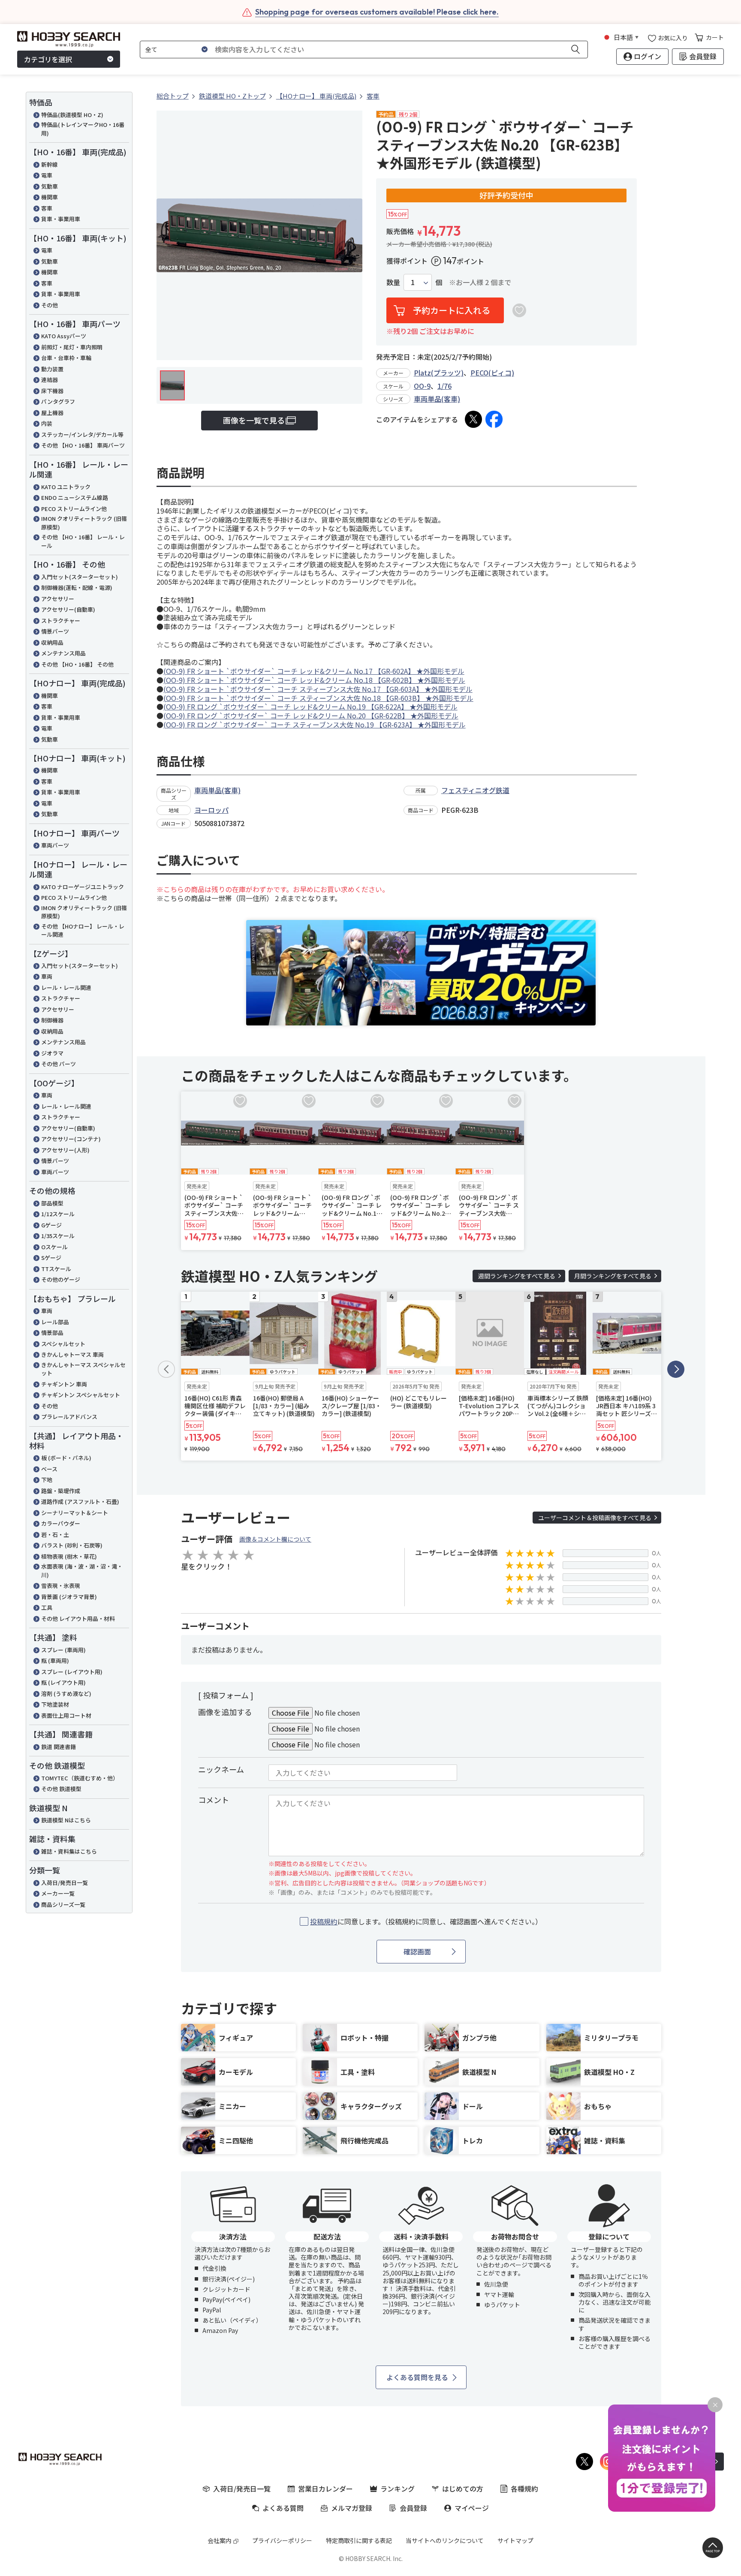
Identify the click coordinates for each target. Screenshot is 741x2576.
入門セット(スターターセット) (80, 577)
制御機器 (52, 1020)
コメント (214, 1800)
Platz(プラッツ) (439, 373)
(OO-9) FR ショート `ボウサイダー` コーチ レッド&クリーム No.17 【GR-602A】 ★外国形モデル (314, 671)
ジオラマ (52, 1053)
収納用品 (52, 642)
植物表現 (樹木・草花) (69, 1556)
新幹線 (50, 164)
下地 (47, 1480)
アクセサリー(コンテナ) (71, 1139)
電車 (47, 175)
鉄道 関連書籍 (59, 1747)
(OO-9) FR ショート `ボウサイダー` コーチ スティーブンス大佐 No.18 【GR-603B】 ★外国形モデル (318, 698)
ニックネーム (221, 1769)
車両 (47, 976)
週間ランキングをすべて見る (517, 1276)
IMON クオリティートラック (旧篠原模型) (84, 523)
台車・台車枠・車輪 (66, 358)
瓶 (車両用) (55, 1661)
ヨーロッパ (211, 810)
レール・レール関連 (66, 987)
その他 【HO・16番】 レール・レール (83, 541)
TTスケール (56, 1269)
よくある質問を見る (417, 2377)
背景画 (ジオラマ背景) (69, 1597)
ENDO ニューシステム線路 (75, 497)
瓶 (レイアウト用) (63, 1682)
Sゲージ (51, 1258)
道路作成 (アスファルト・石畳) (80, 1501)
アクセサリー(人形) (65, 1150)
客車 (47, 208)
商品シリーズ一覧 (63, 1904)
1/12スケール (58, 1214)
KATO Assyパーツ (64, 336)
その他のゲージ (61, 1279)
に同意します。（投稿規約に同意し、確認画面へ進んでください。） (426, 1922)
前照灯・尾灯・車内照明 (72, 347)
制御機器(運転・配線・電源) (77, 588)
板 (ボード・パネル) (66, 1458)
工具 (47, 1607)
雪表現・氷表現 (61, 1586)
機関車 (50, 197)
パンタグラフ (58, 401)
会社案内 (220, 2540)
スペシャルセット (63, 1344)
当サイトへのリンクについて (445, 2540)
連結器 (50, 380)
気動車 (50, 186)
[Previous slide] (166, 1369)
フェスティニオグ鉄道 (475, 790)
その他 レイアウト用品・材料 (78, 1619)
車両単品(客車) (437, 399)
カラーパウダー (61, 1523)
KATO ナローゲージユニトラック (83, 887)
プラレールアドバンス (69, 1417)
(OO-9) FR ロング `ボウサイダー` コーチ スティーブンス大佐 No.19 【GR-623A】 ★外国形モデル (315, 724)
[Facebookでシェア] (494, 419)
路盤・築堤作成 (61, 1491)
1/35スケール (58, 1236)
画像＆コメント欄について (275, 1539)
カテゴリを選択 (48, 59)
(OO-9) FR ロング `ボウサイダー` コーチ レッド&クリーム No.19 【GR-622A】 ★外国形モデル (310, 706)
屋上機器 (52, 413)
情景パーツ (55, 631)
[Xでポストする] (473, 419)
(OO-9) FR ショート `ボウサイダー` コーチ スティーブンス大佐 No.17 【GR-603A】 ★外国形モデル (318, 689)
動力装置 (52, 369)
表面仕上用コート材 (66, 1715)
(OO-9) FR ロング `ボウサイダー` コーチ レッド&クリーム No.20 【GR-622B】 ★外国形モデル (311, 715)
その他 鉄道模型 (61, 1789)
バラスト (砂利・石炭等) (72, 1545)
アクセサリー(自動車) (68, 609)
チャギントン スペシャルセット (81, 1395)
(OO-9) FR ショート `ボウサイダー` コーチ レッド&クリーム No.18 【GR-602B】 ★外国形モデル (314, 680)
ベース (49, 1469)
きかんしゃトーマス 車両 (72, 1354)
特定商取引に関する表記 (359, 2540)
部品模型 (52, 1203)
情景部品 (52, 1333)
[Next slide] (676, 1369)
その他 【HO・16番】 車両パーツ (83, 445)
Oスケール (54, 1247)
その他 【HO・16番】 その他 (77, 664)
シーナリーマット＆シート (75, 1513)
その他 (50, 305)
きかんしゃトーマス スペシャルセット (83, 1369)
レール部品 (55, 1322)
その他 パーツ (59, 1064)
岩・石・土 (55, 1534)
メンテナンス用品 (63, 653)
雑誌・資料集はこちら (69, 1851)
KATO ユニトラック (66, 487)
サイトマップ (515, 2540)
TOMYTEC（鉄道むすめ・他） (80, 1778)
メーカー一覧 (58, 1893)
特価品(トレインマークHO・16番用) (83, 129)
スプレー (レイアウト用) (72, 1672)
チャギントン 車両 (64, 1384)
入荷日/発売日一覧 (65, 1883)
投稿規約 (324, 1921)
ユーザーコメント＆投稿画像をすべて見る (595, 1518)
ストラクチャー (61, 621)
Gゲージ (51, 1225)
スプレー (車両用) (63, 1650)
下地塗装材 (55, 1704)
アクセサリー (58, 599)
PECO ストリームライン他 (74, 509)
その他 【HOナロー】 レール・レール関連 (83, 930)
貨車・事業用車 (61, 219)
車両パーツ (55, 845)
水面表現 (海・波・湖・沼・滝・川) (82, 1571)
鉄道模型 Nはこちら (66, 1820)
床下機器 (52, 391)
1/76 (444, 386)
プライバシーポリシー (282, 2540)
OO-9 (422, 386)
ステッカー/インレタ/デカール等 (82, 434)
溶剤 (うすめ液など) (66, 1694)
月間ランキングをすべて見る (613, 1276)
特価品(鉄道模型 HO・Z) (72, 115)
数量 (393, 282)
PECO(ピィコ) (492, 373)
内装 (47, 423)
